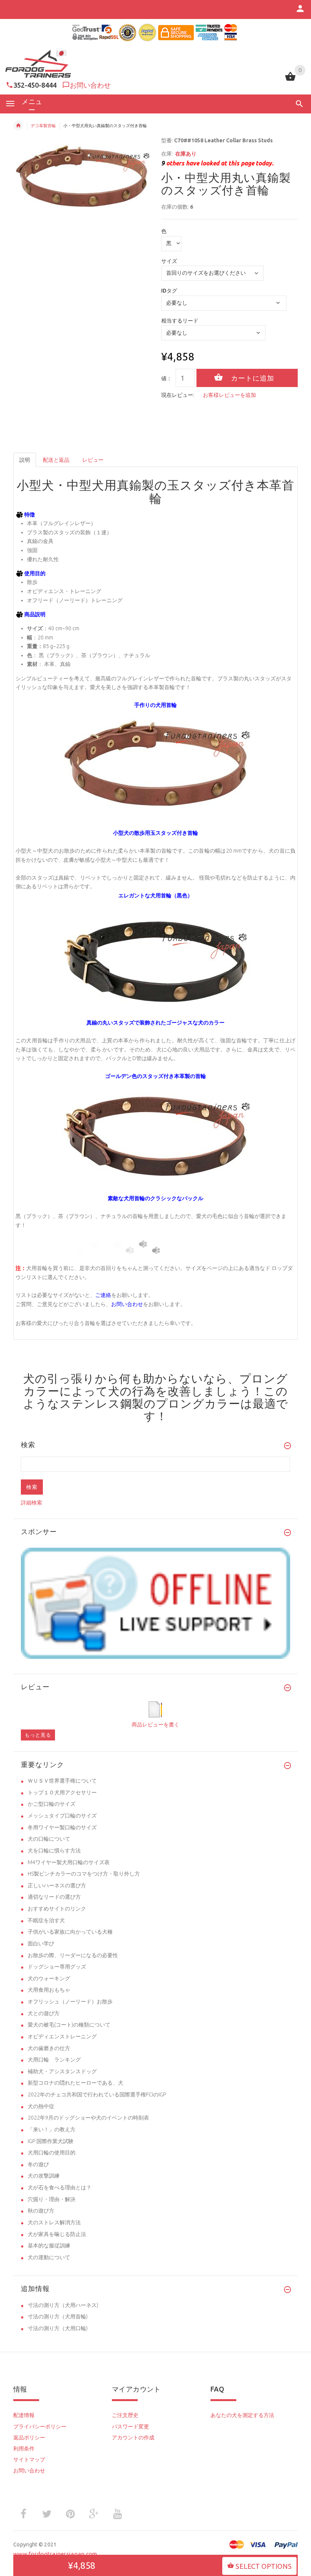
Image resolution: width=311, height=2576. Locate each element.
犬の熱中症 (41, 2106)
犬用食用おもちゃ (49, 1990)
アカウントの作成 (133, 2438)
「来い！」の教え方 (52, 2129)
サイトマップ (29, 2460)
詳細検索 (31, 1503)
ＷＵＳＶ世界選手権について (62, 1781)
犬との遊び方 (44, 2013)
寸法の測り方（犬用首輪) (58, 2316)
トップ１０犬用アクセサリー (62, 1792)
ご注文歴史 (125, 2415)
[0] (290, 80)
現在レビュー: (178, 395)
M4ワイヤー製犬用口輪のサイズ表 (69, 1862)
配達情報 (24, 2415)
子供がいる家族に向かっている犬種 (70, 1932)
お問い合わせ (90, 85)
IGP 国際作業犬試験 (51, 2141)
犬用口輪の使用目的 (52, 2153)
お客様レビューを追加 (229, 395)
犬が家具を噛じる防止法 (57, 2234)
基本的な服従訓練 (49, 2246)
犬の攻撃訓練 (44, 2176)
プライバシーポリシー (40, 2427)
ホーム (18, 126)
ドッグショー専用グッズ (57, 1967)
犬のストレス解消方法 (54, 2222)
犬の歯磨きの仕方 (49, 2048)
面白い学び (41, 1943)
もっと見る (38, 1735)
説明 (25, 460)
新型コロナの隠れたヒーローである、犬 (75, 2083)
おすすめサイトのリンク (57, 1909)
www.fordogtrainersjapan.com (55, 2554)
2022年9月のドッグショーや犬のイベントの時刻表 (88, 2118)
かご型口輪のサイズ (52, 1804)
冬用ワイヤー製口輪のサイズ (62, 1827)
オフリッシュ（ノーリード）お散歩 (70, 2002)
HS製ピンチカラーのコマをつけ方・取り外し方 (84, 1874)
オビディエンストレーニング (62, 2036)
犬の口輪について (49, 1839)
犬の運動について (49, 2257)
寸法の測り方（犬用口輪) (58, 2328)
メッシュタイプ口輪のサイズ (62, 1816)
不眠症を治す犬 (46, 1920)
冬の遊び (38, 2164)
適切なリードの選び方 (54, 1897)
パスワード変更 (130, 2427)
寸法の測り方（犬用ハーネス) (63, 2305)
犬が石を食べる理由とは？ (60, 2187)
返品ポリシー (29, 2438)
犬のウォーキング (49, 1978)
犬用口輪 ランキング (54, 2060)
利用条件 (24, 2449)
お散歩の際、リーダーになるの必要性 (73, 1955)
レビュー (93, 460)
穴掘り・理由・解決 (52, 2199)
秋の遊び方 (41, 2211)
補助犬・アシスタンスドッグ (62, 2071)
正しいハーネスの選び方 (57, 1885)
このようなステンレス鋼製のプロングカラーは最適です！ (156, 1404)
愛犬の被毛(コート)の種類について (69, 2025)
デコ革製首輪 (43, 126)
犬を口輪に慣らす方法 (54, 1851)
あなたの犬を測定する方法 (242, 2415)
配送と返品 (56, 460)
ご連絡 (103, 1295)
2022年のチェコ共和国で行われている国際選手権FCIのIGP (97, 2094)
